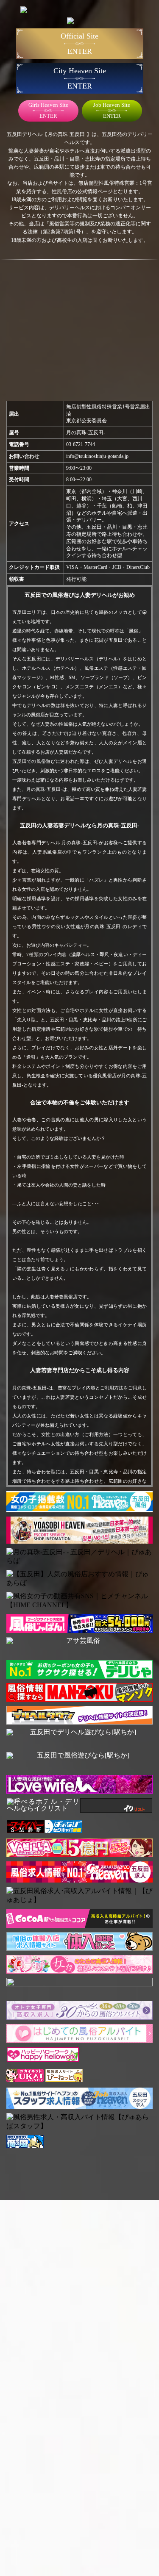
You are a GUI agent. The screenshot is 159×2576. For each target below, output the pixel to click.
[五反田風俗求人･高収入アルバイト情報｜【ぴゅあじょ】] (79, 1896)
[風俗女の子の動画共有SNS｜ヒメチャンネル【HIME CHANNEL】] (79, 1601)
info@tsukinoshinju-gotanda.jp (97, 456)
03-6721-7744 (81, 444)
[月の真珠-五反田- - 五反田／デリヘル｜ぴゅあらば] (79, 1557)
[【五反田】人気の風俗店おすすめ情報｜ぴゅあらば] (79, 1579)
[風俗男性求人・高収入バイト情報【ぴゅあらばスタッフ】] (79, 2122)
